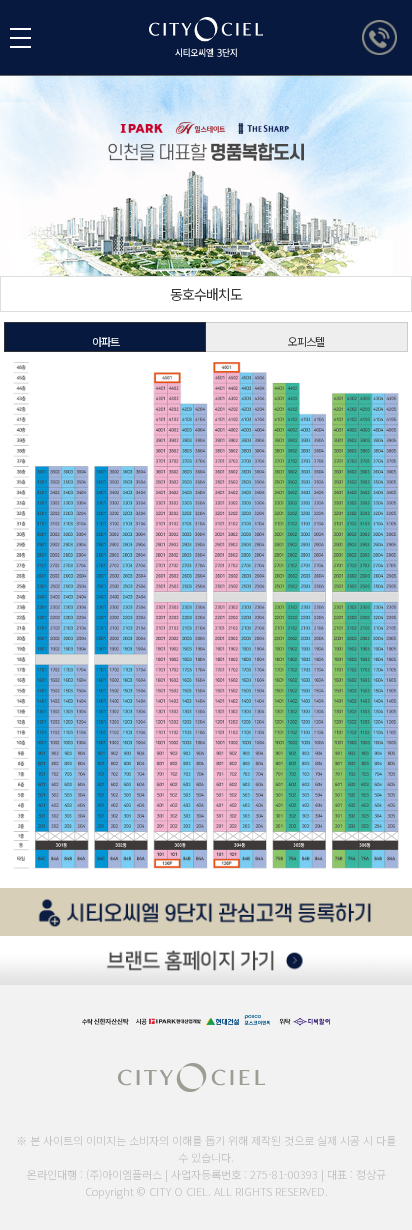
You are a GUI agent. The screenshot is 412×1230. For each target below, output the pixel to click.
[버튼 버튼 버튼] (20, 38)
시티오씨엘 (239, 48)
